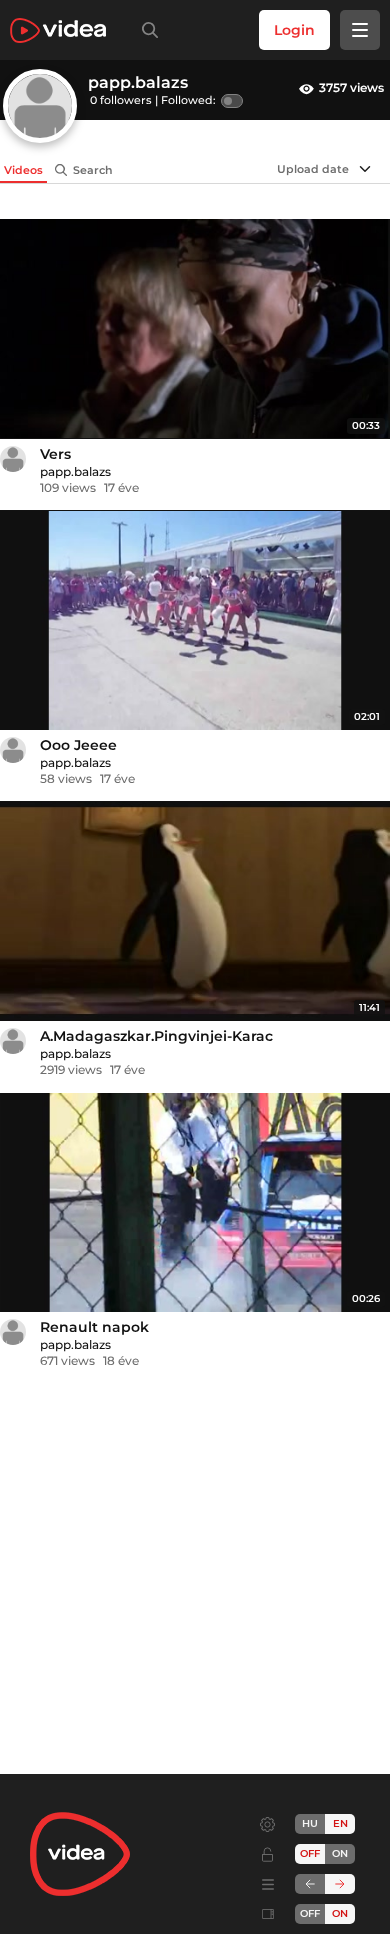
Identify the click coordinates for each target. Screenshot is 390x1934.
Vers (55, 454)
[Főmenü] (360, 30)
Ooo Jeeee (78, 745)
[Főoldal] (58, 30)
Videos (23, 170)
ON (340, 1853)
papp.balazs (75, 471)
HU (310, 1823)
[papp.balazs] (13, 459)
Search (93, 170)
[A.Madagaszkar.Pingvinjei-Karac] (195, 910)
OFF (310, 1913)
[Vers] (195, 328)
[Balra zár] (310, 1884)
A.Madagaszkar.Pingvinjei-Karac (156, 1036)
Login (294, 30)
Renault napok (94, 1327)
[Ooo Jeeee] (195, 619)
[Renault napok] (195, 1202)
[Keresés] (146, 30)
